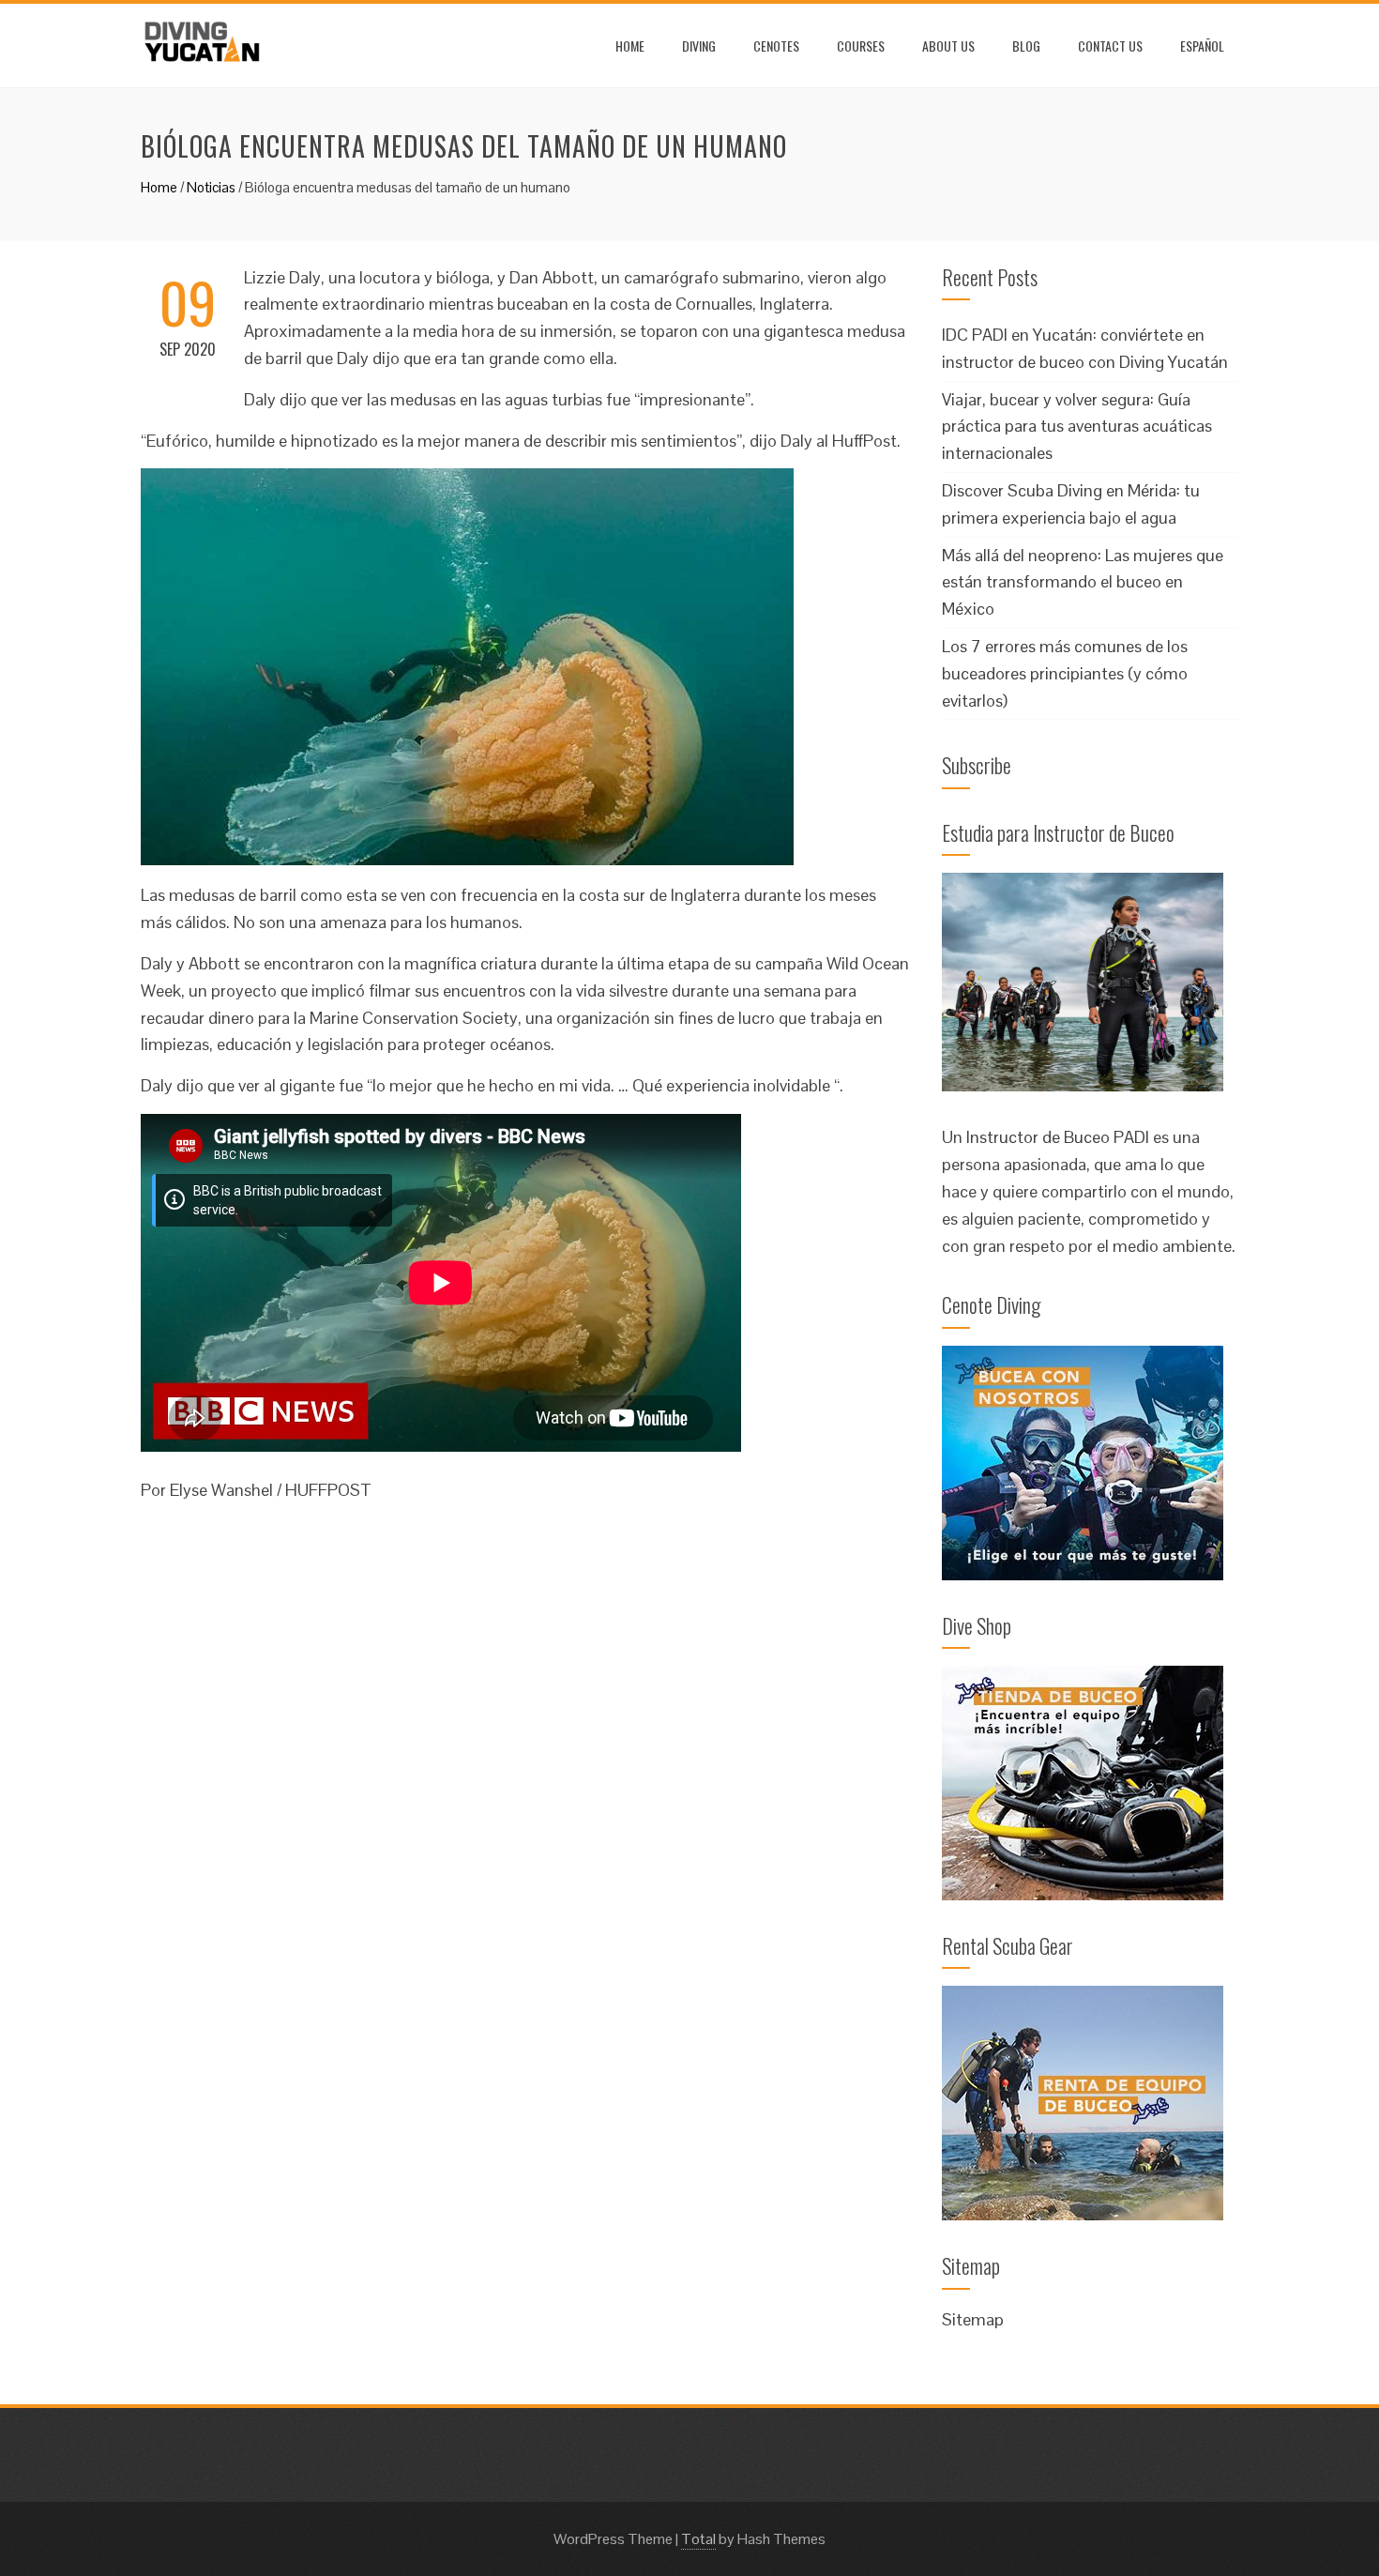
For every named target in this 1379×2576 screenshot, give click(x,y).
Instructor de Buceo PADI (1058, 1137)
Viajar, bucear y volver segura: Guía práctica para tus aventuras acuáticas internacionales (1077, 427)
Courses (861, 46)
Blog (1026, 46)
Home (630, 46)
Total (698, 2539)
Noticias (211, 187)
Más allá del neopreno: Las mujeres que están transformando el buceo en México (1083, 582)
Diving (699, 46)
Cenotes (776, 46)
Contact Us (1110, 46)
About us (948, 46)
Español (1202, 46)
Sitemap (973, 2319)
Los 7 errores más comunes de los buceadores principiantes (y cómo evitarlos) (1065, 673)
